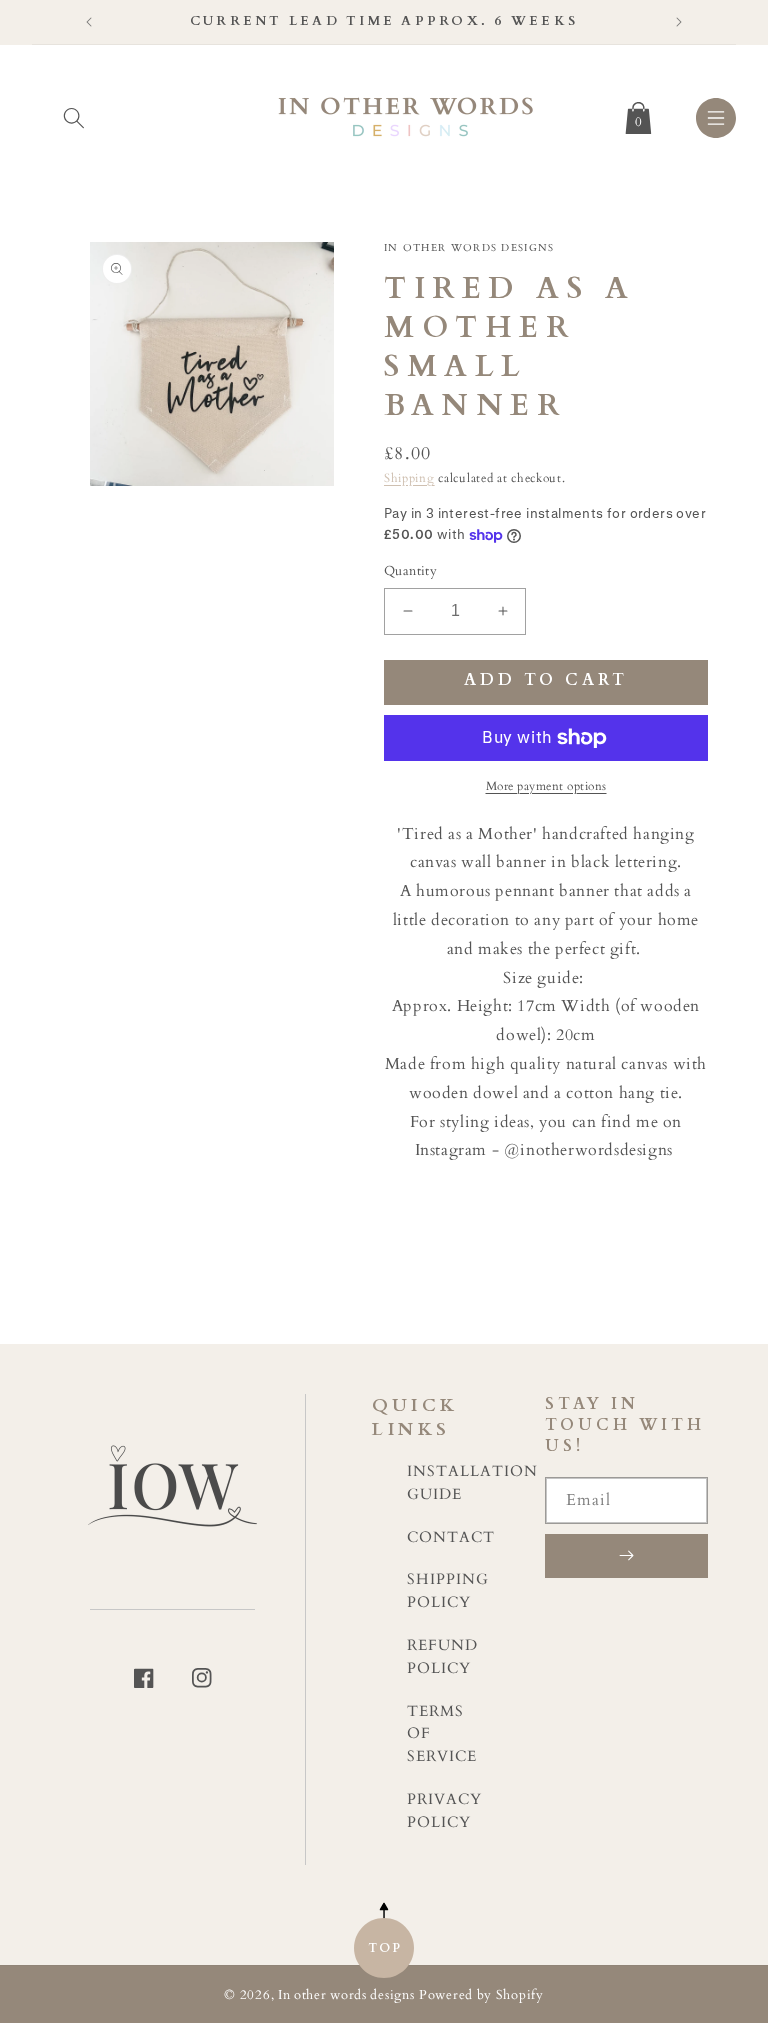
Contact (451, 1537)
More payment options (546, 786)
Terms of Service (442, 1734)
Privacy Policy (444, 1811)
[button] (74, 114)
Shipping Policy (448, 1591)
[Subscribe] (626, 1556)
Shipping (409, 478)
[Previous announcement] (89, 22)
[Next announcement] (679, 22)
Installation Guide (472, 1483)
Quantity (410, 571)
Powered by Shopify (481, 1995)
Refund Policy (442, 1657)
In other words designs (346, 1995)
